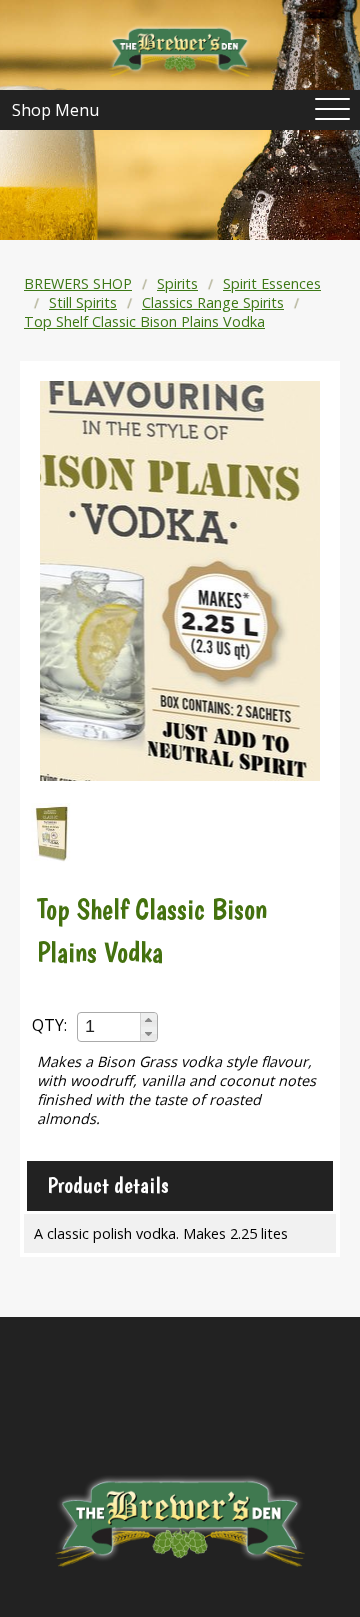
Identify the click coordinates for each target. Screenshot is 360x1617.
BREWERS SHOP (78, 283)
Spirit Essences (272, 283)
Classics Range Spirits (213, 302)
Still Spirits (83, 302)
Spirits (177, 283)
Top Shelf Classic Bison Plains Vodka (144, 321)
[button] (148, 1020)
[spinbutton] (110, 1026)
